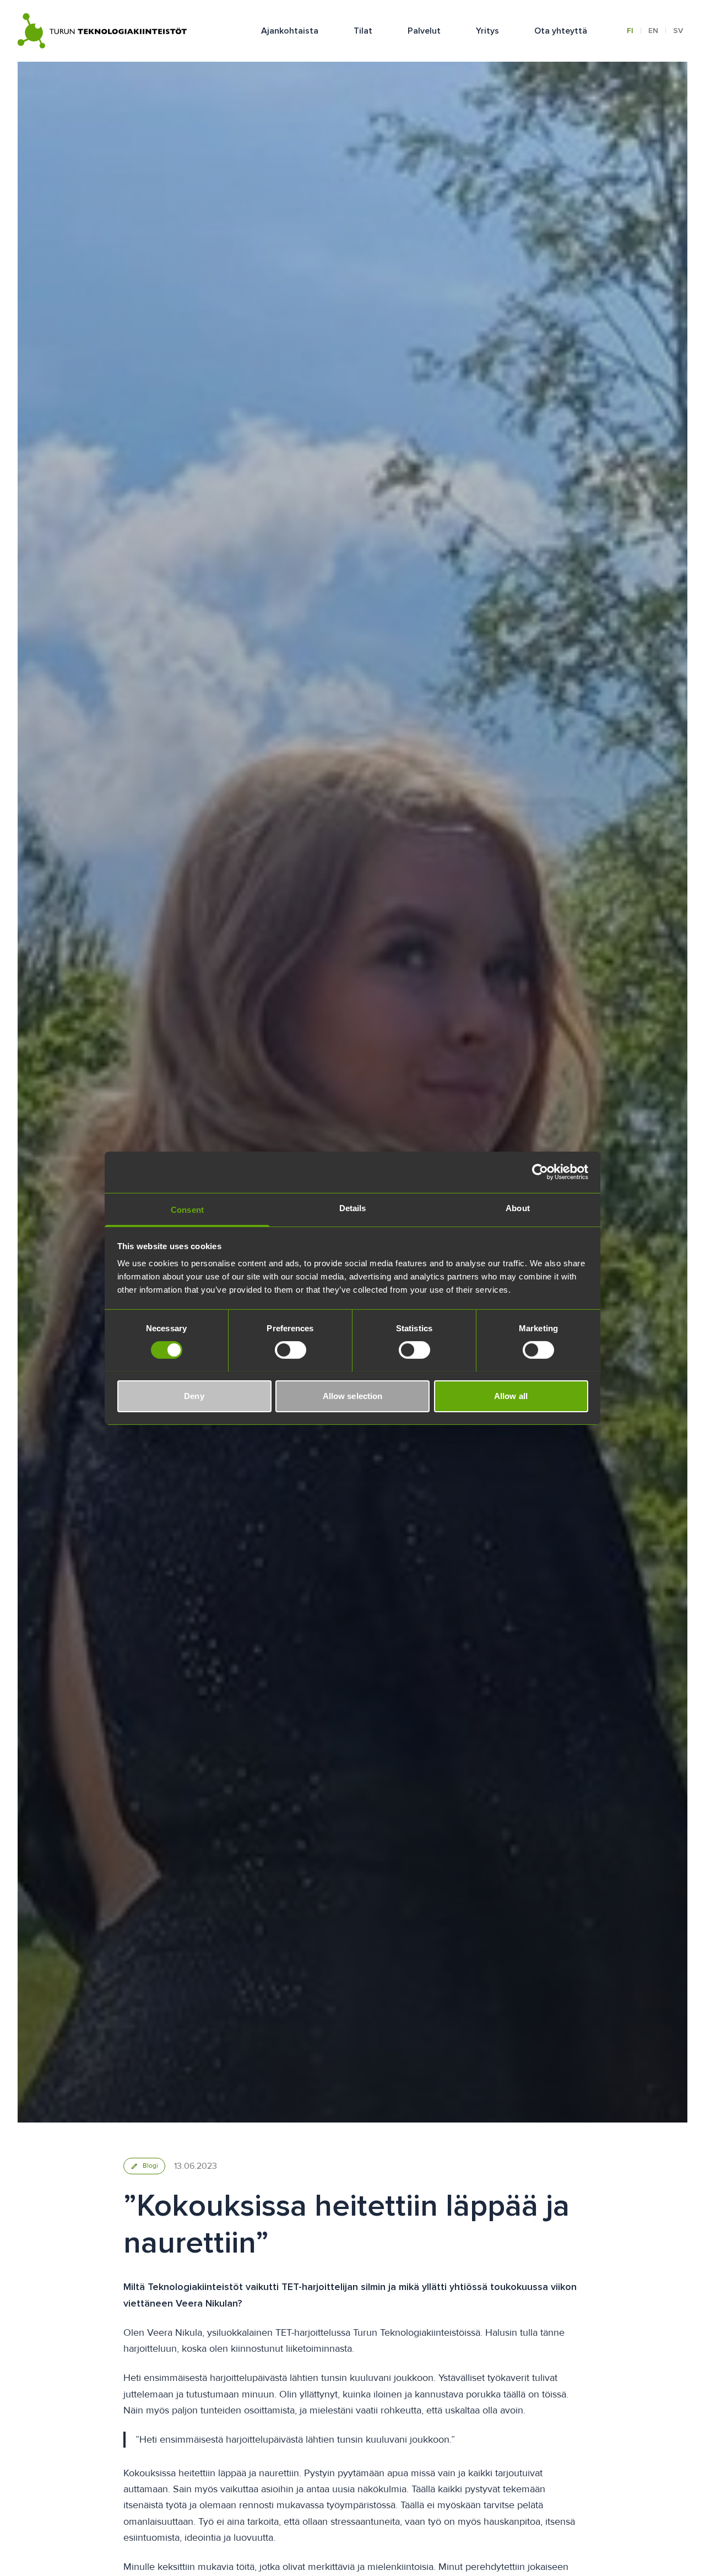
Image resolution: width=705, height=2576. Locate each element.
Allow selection (353, 1395)
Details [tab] (353, 1208)
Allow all (511, 1395)
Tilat (363, 31)
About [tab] (518, 1208)
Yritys (487, 31)
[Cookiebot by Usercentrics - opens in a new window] (540, 1172)
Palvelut (424, 31)
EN (653, 31)
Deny (194, 1395)
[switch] (291, 1350)
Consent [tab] (187, 1209)
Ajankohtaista (290, 31)
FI (630, 31)
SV (678, 31)
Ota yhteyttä (561, 31)
